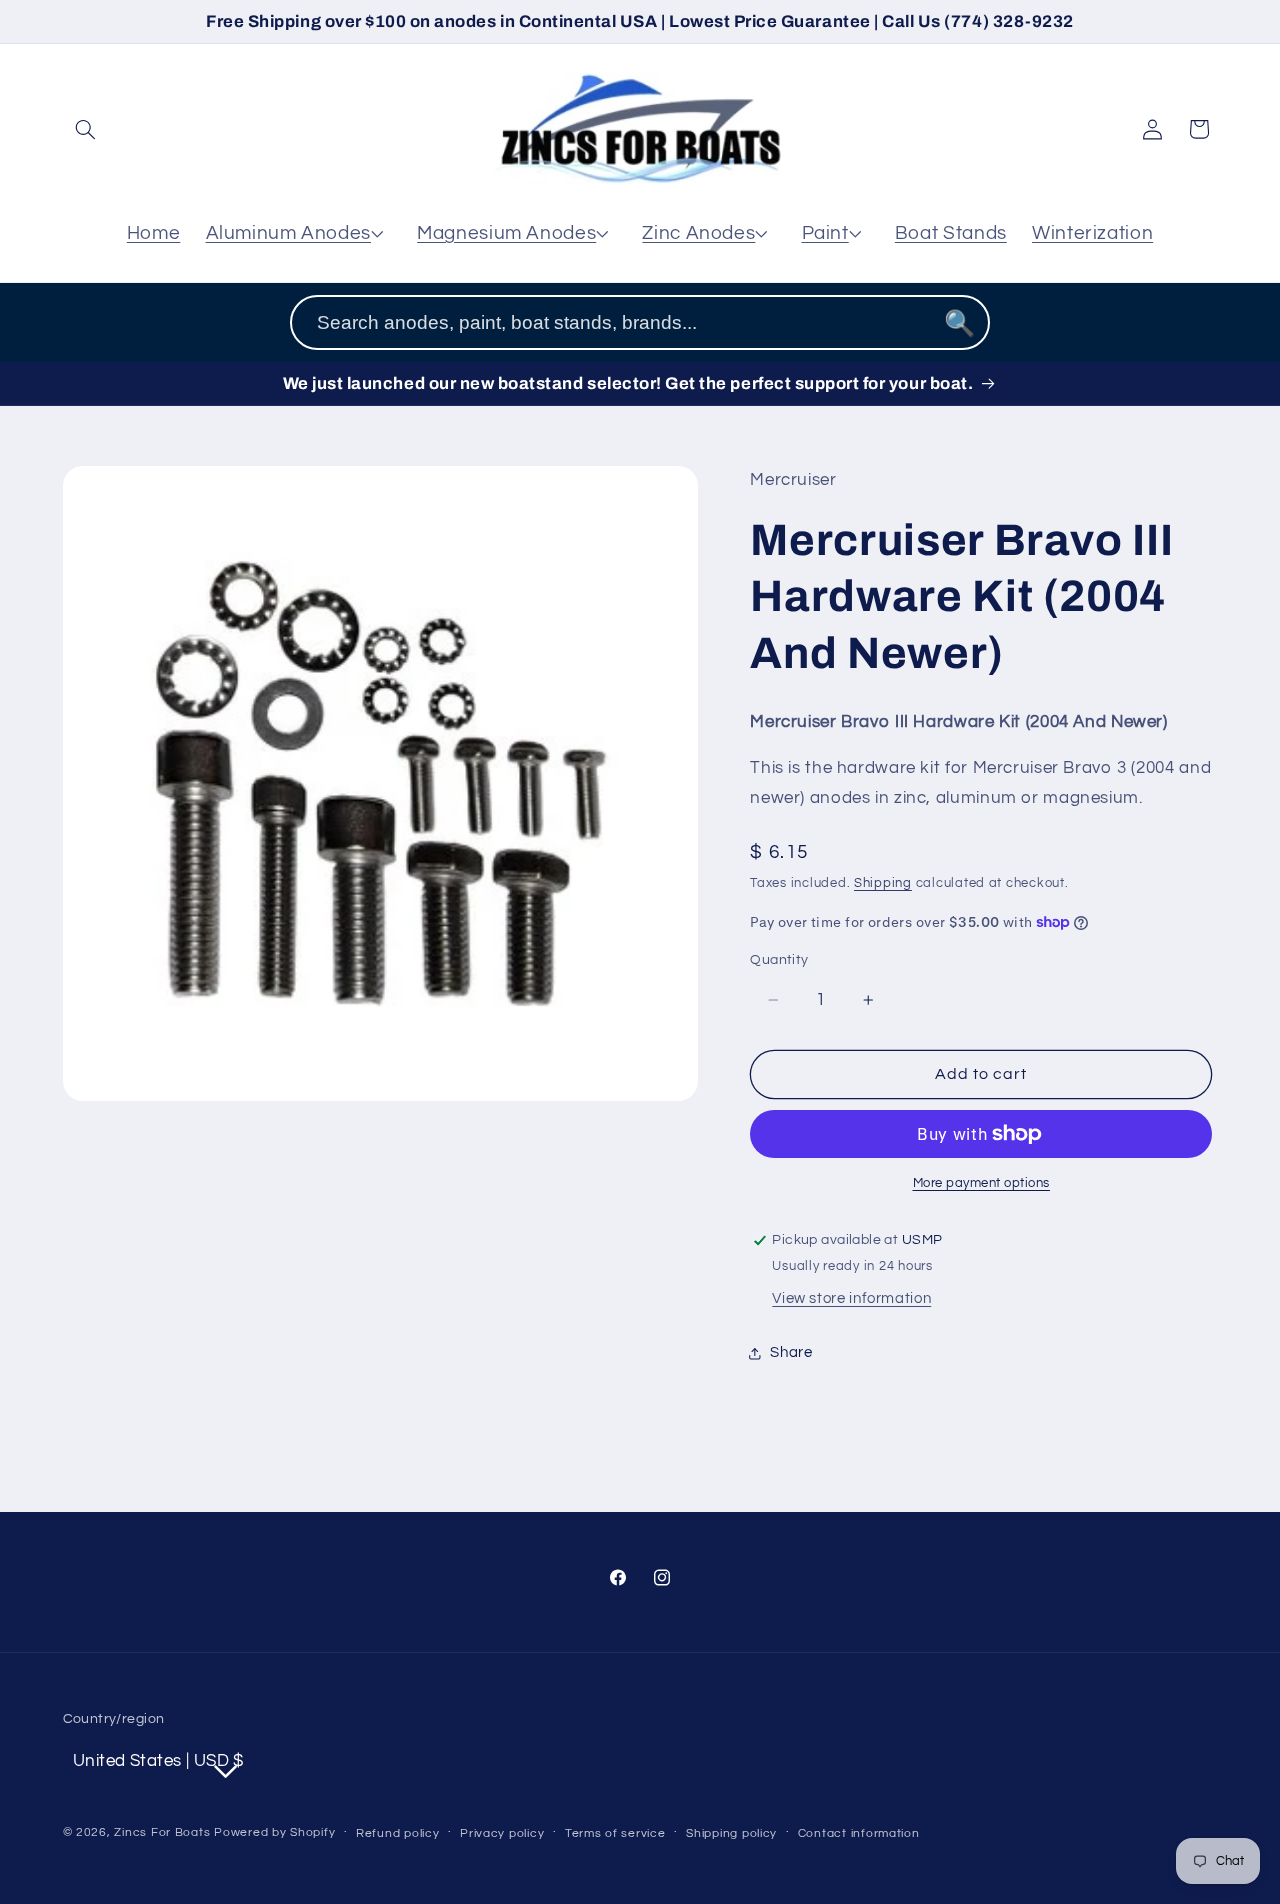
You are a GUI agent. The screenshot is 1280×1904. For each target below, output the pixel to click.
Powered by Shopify (274, 1832)
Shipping (883, 883)
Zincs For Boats (162, 1832)
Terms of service (615, 1833)
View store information (851, 1298)
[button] (86, 129)
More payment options (982, 1183)
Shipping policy (731, 1833)
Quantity (779, 960)
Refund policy (398, 1833)
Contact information (859, 1833)
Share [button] (791, 1352)
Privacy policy (502, 1833)
